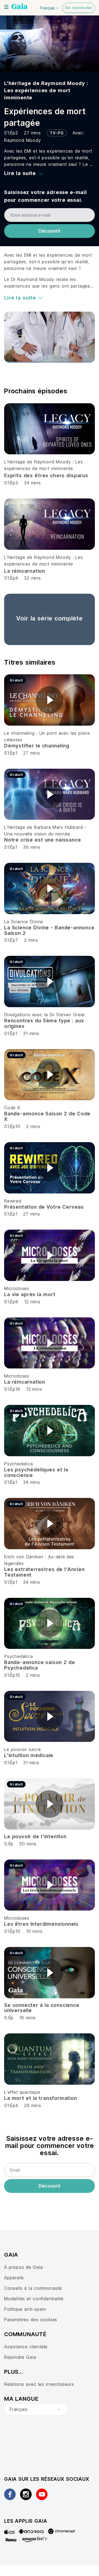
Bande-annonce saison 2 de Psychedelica (40, 1665)
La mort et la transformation (41, 2098)
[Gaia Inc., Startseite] (20, 7)
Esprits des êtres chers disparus (46, 475)
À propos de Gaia (24, 2267)
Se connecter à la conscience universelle (42, 2008)
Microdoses (17, 1288)
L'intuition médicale (29, 1755)
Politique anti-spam (25, 2309)
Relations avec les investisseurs (39, 2384)
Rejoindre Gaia (20, 2357)
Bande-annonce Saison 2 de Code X (47, 1116)
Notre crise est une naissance (42, 840)
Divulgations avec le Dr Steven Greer (45, 1015)
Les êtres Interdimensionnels (41, 1924)
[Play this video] (50, 700)
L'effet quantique (22, 2092)
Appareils (14, 2278)
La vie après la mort (30, 1294)
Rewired (13, 1201)
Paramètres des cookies (31, 2320)
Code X (12, 1108)
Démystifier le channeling (37, 746)
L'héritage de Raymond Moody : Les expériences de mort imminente (46, 90)
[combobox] (35, 2410)
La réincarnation (25, 571)
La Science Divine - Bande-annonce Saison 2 (49, 930)
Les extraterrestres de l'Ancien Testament (44, 1572)
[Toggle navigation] (6, 7)
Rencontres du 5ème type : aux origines (44, 1023)
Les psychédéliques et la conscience (36, 1472)
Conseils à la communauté (33, 2288)
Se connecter (79, 8)
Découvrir (50, 231)
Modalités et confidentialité (34, 2299)
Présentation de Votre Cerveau (44, 1207)
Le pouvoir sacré (22, 1749)
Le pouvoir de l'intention (35, 1836)
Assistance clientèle (26, 2347)
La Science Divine (24, 922)
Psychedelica (19, 1464)
